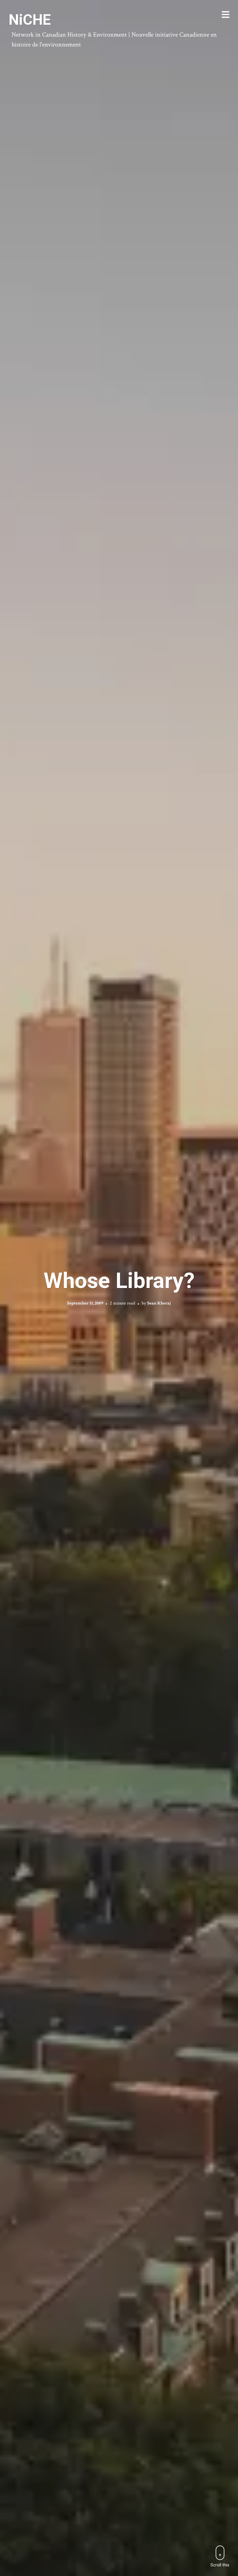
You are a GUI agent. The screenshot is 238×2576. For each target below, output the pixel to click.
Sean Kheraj (159, 1303)
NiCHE (30, 20)
